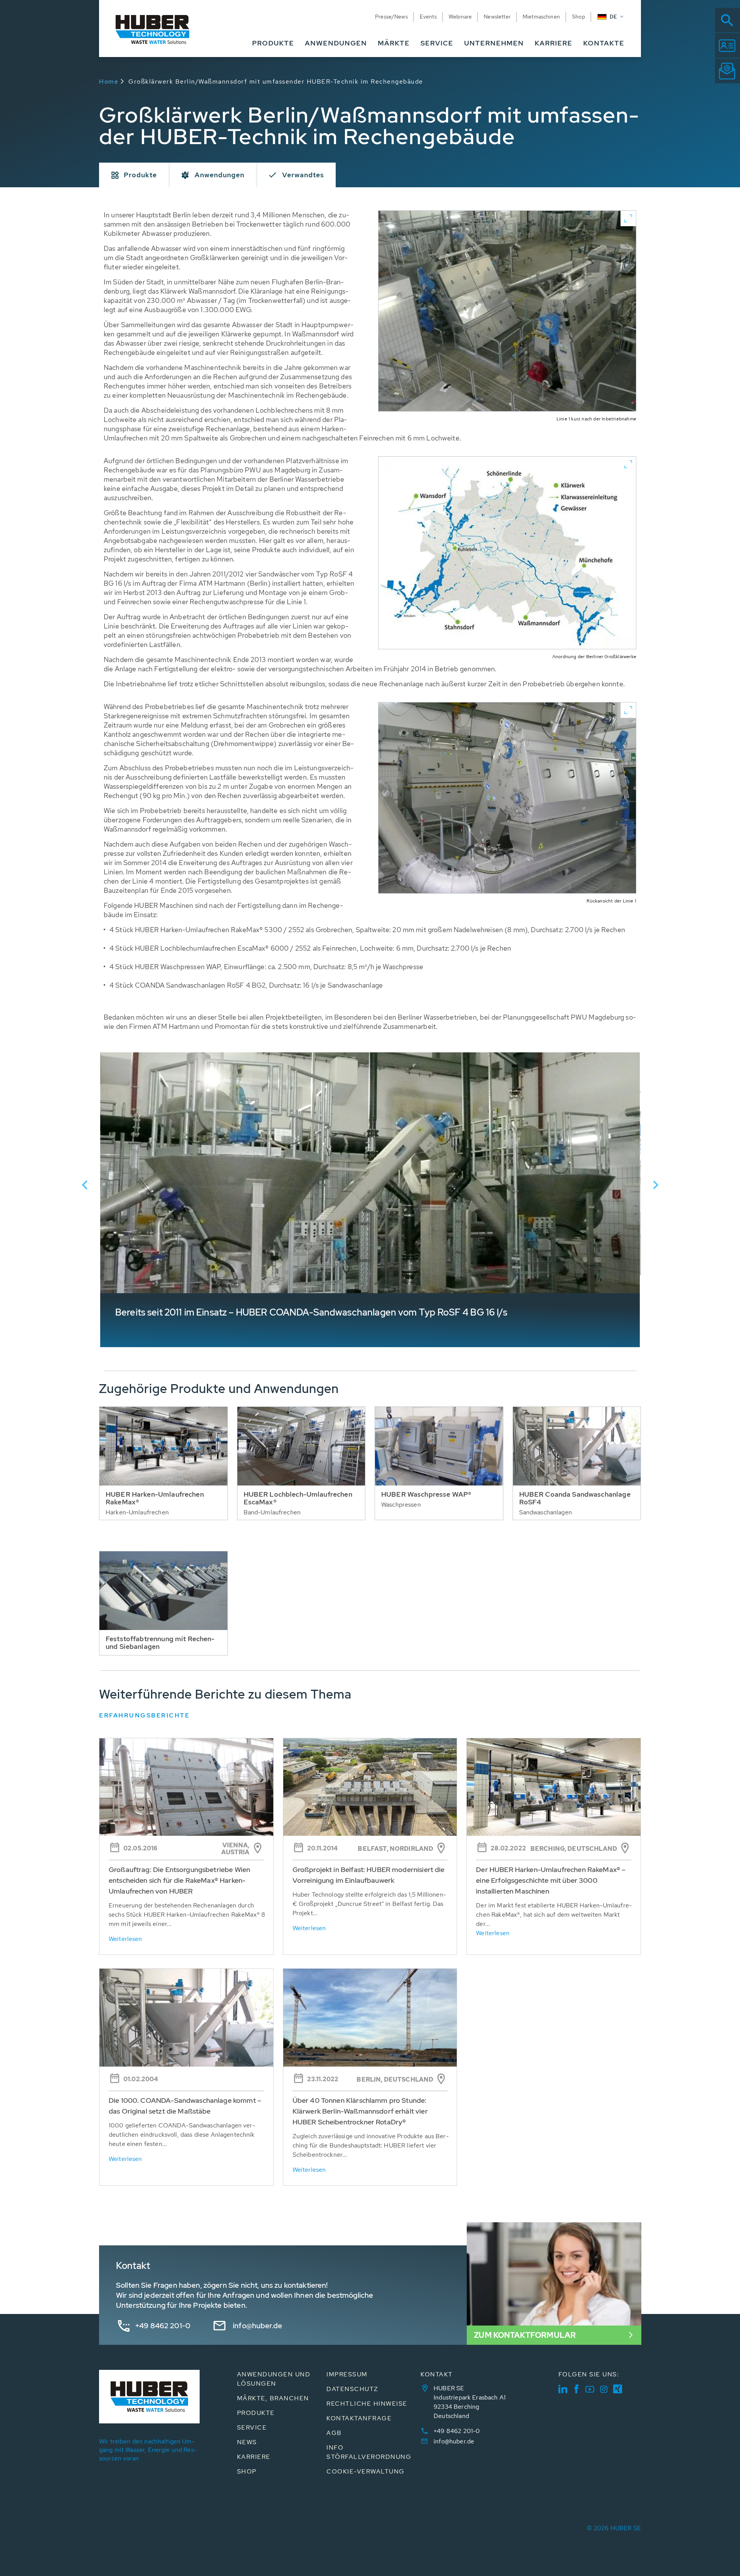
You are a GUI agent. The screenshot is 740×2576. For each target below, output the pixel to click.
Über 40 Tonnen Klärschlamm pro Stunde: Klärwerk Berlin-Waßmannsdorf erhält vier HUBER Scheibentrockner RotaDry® (360, 2111)
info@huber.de (257, 2326)
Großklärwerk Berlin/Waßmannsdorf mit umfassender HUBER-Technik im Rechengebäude (276, 81)
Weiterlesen (125, 1939)
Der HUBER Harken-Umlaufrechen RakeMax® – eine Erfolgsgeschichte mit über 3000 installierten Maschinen (551, 1880)
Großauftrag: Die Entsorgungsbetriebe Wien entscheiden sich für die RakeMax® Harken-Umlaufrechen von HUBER (179, 1880)
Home (109, 81)
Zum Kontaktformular (525, 2335)
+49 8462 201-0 (163, 2326)
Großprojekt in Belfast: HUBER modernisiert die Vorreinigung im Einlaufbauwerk (369, 1875)
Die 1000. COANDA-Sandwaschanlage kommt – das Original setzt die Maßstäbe (185, 2106)
